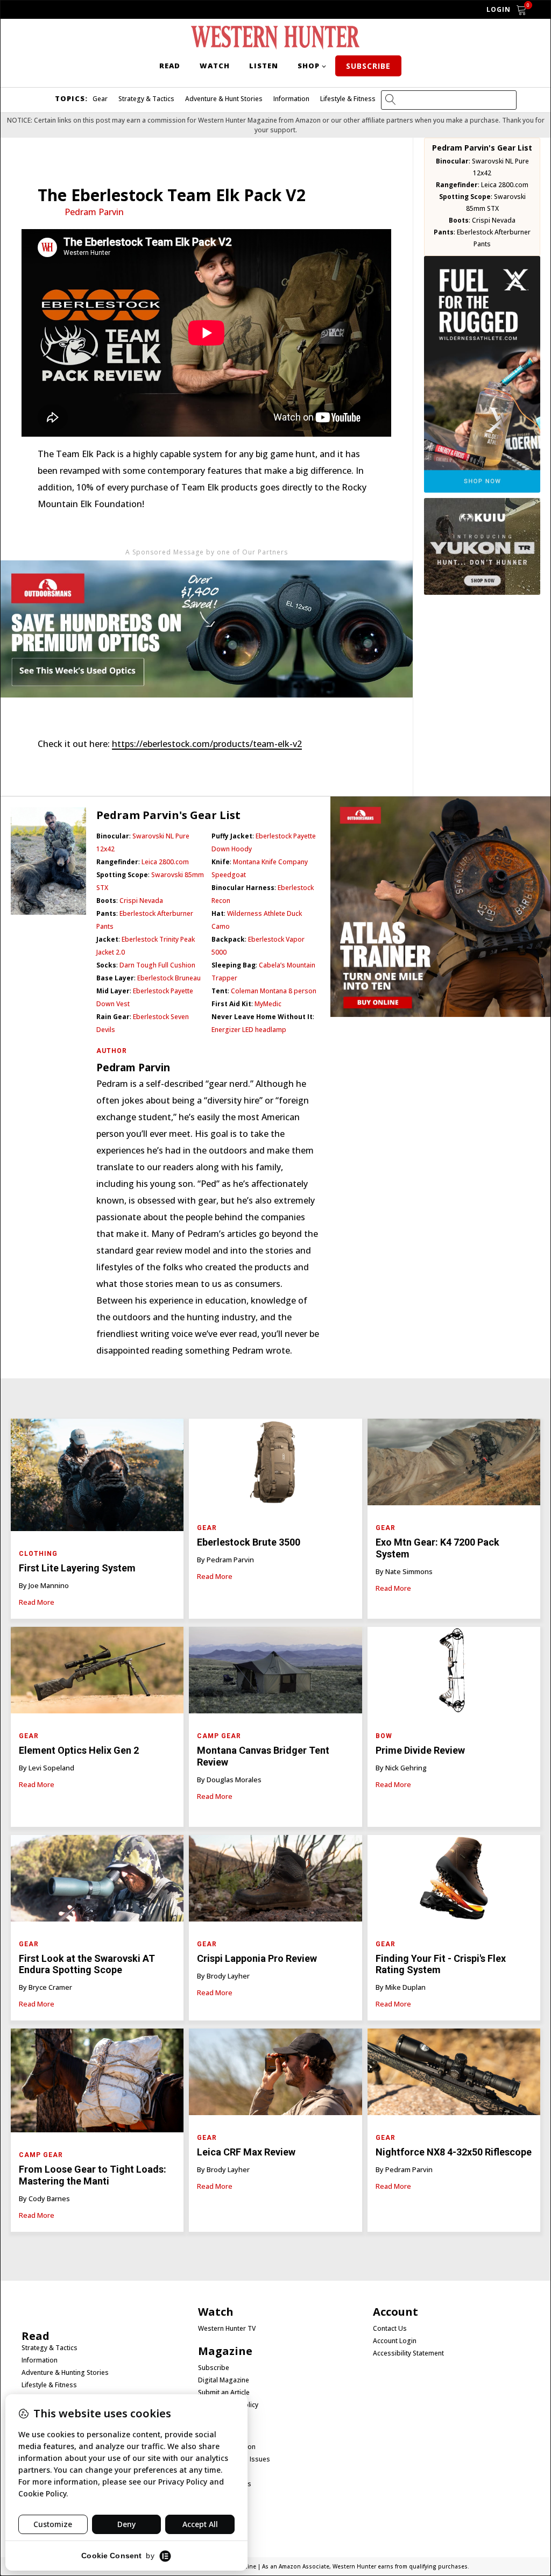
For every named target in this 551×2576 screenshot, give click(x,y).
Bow (384, 1736)
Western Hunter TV (227, 2329)
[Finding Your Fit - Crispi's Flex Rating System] (454, 1881)
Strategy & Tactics (146, 99)
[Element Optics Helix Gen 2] (97, 1673)
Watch (215, 66)
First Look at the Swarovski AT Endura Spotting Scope (87, 1964)
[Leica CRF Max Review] (275, 2075)
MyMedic (268, 1004)
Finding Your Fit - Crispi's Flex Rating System (441, 1964)
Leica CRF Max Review (246, 2152)
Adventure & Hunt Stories (224, 99)
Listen (264, 66)
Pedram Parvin (94, 212)
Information (291, 99)
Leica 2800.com (505, 185)
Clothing (38, 1554)
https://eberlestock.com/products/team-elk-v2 (207, 744)
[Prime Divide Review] (454, 1673)
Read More (37, 1602)
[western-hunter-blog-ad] (206, 718)
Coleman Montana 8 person (274, 991)
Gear (100, 99)
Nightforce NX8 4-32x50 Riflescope (454, 2152)
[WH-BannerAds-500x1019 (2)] (482, 489)
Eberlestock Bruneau (169, 978)
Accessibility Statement (408, 2353)
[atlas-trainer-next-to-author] (441, 1014)
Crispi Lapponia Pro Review (257, 1958)
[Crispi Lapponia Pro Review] (275, 1881)
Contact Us (390, 2329)
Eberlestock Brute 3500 (250, 1542)
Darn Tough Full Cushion (157, 965)
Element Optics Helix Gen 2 (79, 1750)
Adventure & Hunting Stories (65, 2373)
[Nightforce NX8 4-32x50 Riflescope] (454, 2075)
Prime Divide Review (421, 1750)
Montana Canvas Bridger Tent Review (263, 1756)
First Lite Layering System (77, 1568)
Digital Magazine (224, 2380)
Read (170, 66)
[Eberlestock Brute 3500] (275, 1465)
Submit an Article (224, 2393)
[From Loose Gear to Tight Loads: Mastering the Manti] (97, 2083)
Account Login (395, 2341)
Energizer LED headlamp (249, 1030)
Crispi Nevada (494, 220)
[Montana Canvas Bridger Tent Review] (275, 1673)
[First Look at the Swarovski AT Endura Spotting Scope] (97, 1881)
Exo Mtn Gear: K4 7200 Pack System (437, 1548)
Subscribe (368, 66)
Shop (309, 66)
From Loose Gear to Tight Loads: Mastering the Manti (93, 2175)
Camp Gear (219, 1736)
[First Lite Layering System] (97, 1478)
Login (499, 9)
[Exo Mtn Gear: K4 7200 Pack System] (454, 1465)
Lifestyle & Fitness (348, 99)
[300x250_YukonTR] (482, 592)
